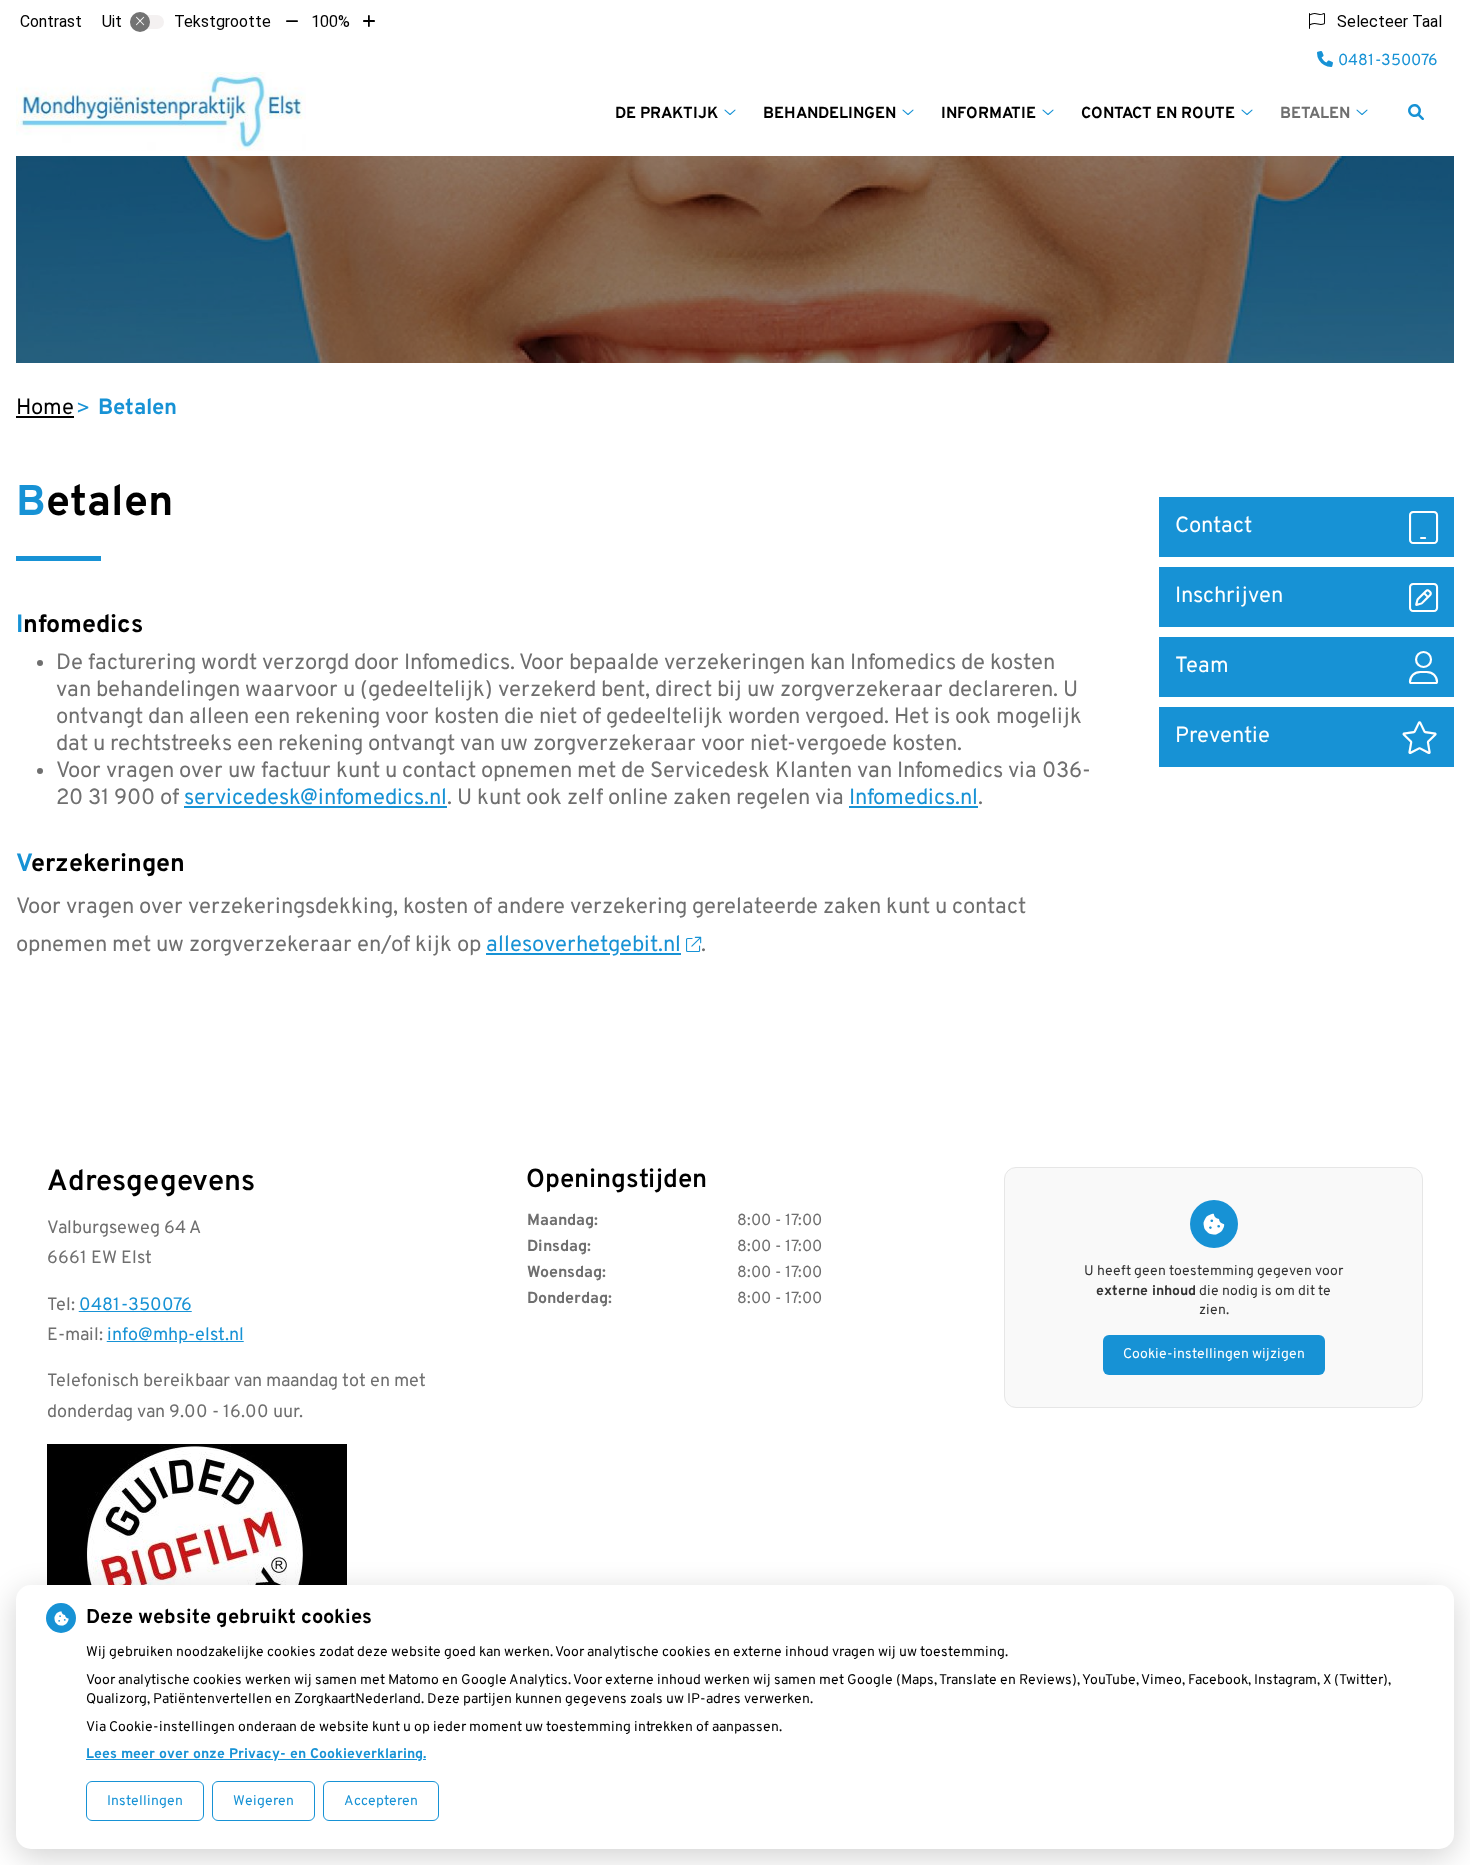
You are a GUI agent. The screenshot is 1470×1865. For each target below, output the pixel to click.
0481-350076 (135, 1305)
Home (45, 408)
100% (330, 21)
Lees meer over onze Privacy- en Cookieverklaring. (256, 1754)
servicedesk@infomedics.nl (315, 798)
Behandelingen (829, 114)
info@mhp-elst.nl (175, 1335)
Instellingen (145, 1801)
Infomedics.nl (913, 798)
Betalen (1315, 114)
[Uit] (147, 22)
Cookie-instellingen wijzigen (1214, 1354)
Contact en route (1158, 114)
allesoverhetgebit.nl (583, 945)
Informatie (988, 114)
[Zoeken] (1416, 112)
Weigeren (263, 1801)
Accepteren (381, 1801)
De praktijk (666, 114)
